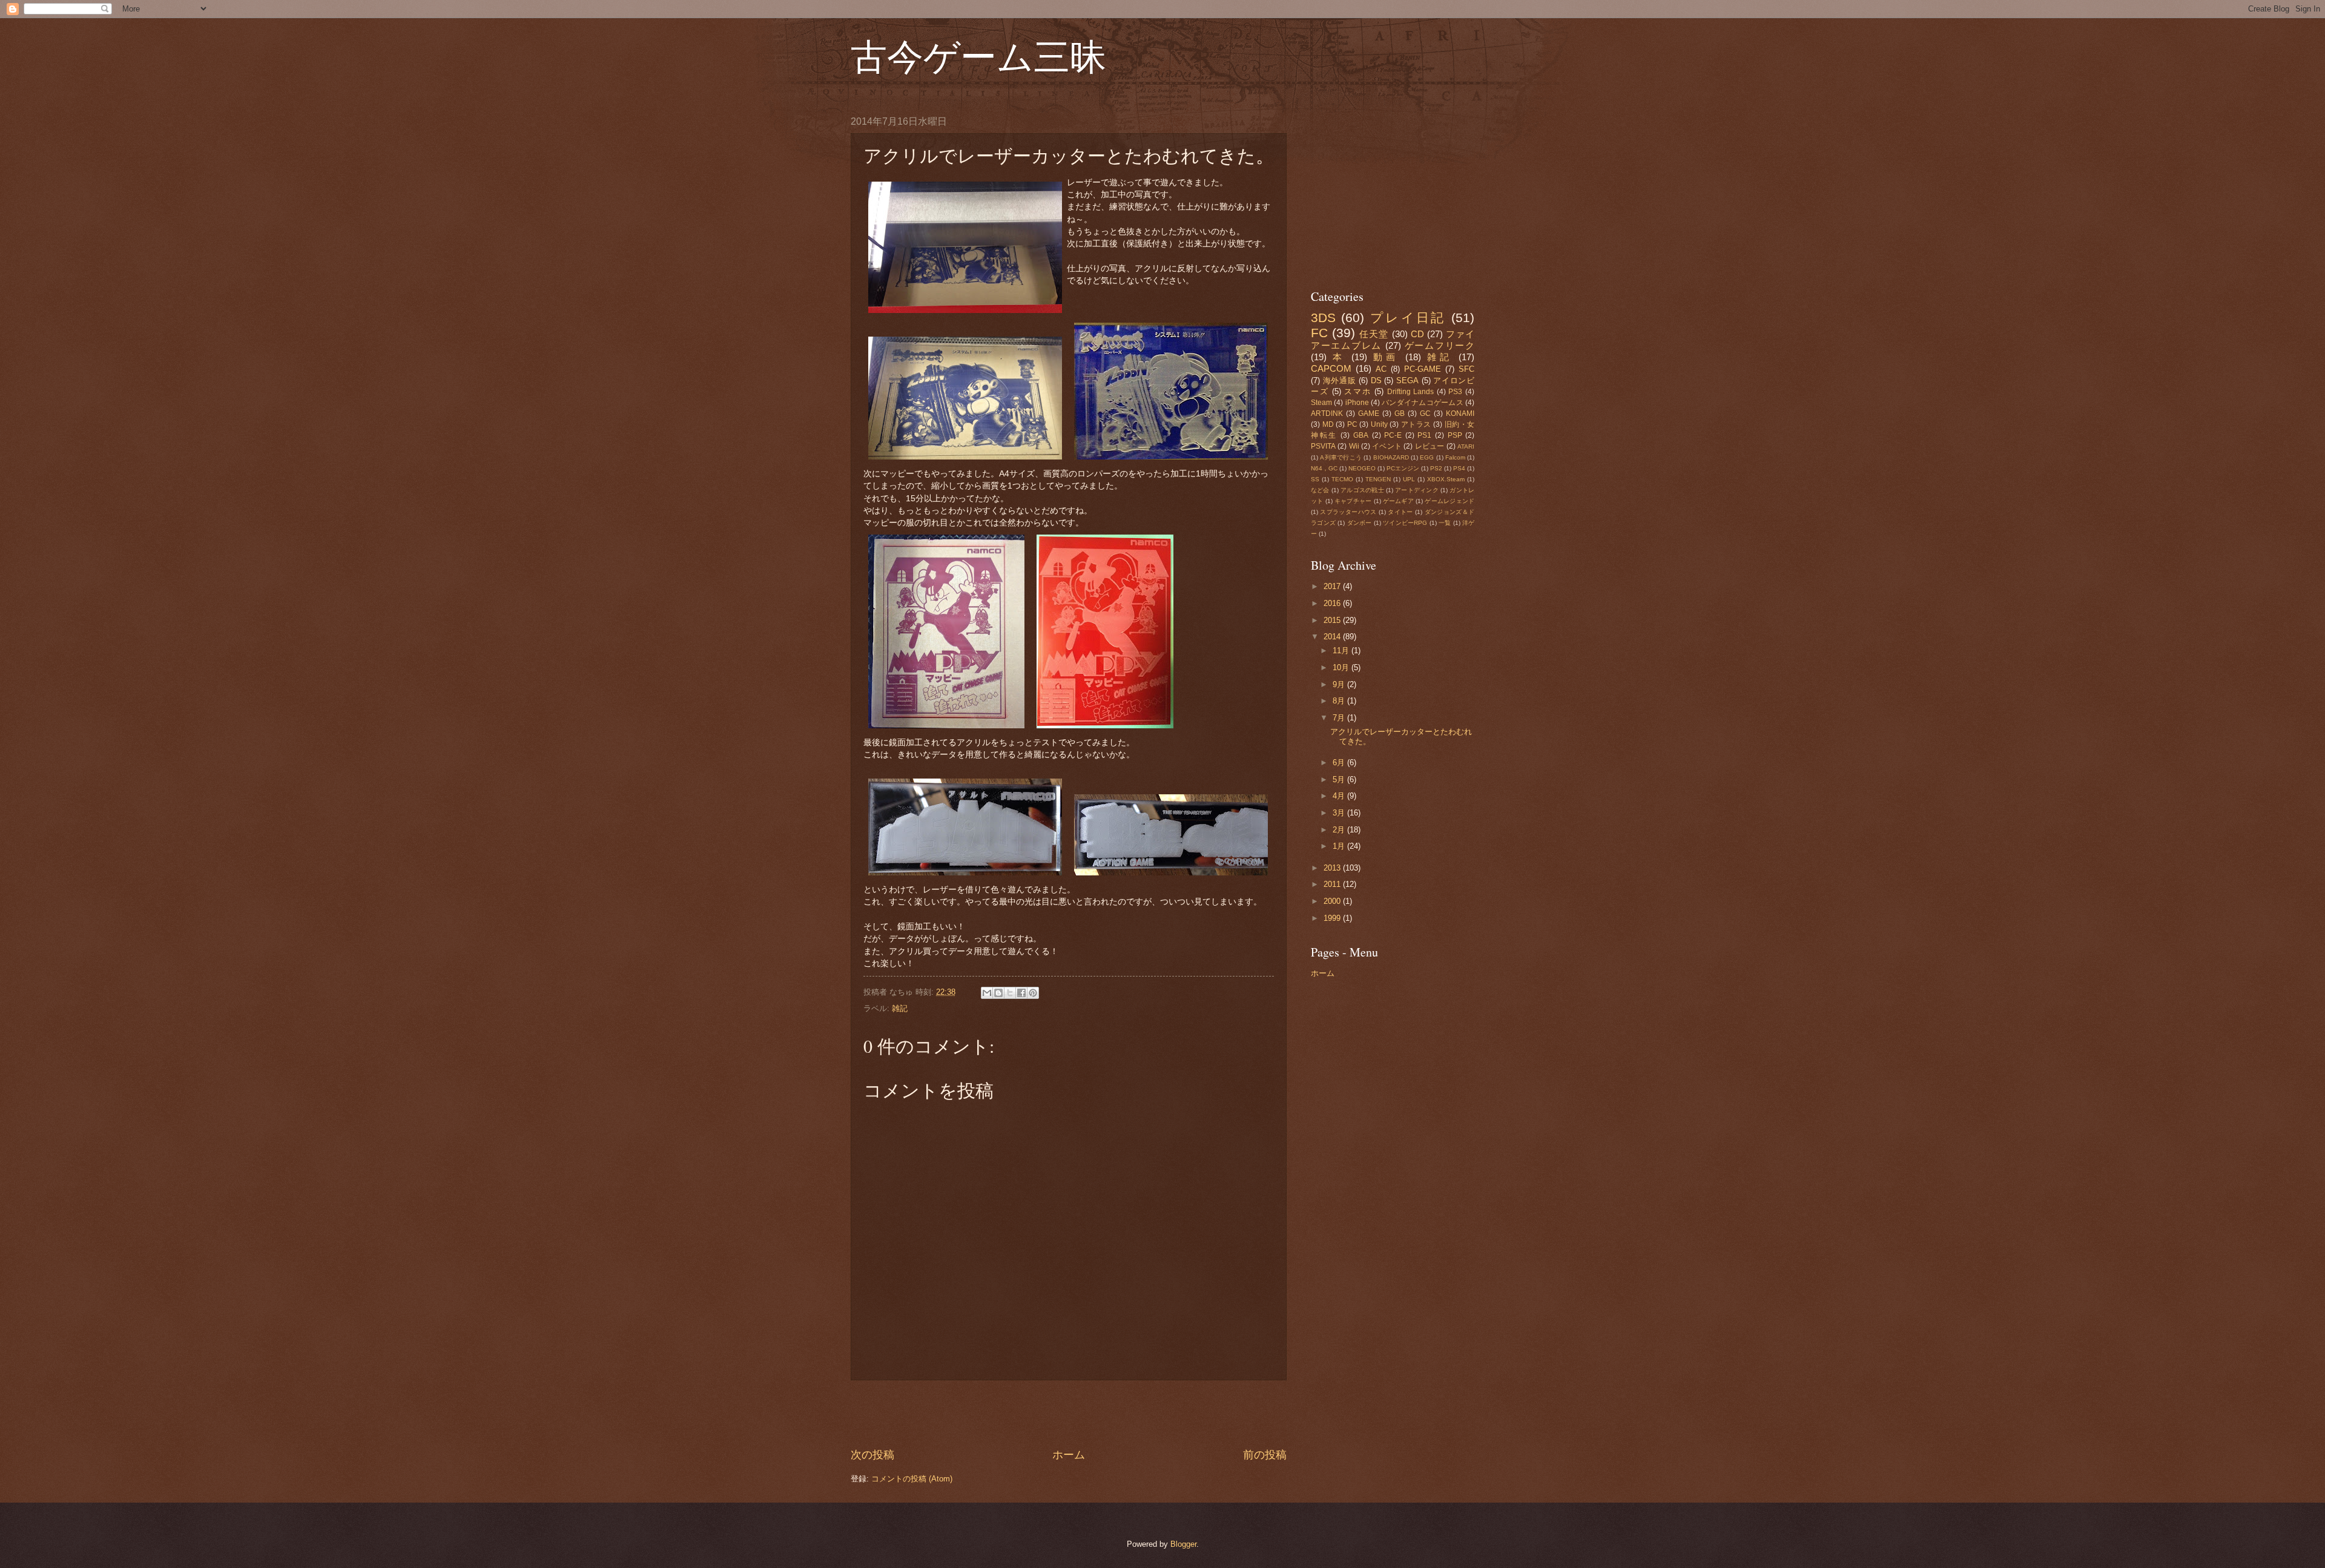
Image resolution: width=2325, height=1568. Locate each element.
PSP (1455, 435)
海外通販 (1340, 380)
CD (1417, 334)
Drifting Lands (1411, 392)
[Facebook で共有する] (1021, 993)
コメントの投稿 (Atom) (912, 1479)
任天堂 (1374, 334)
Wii (1354, 446)
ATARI (1466, 446)
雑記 (900, 1008)
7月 (1340, 718)
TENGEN (1378, 479)
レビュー (1430, 446)
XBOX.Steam (1446, 479)
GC (1425, 413)
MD (1328, 424)
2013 (1333, 868)
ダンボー (1360, 523)
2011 (1333, 884)
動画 (1386, 357)
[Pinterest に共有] (1033, 993)
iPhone (1357, 403)
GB (1400, 413)
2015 (1333, 620)
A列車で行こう (1341, 457)
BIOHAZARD (1391, 457)
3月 (1340, 813)
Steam (1321, 403)
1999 (1333, 918)
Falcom (1455, 457)
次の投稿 (872, 1455)
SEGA (1407, 380)
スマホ (1357, 391)
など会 (1320, 490)
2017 (1333, 586)
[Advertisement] (1069, 1414)
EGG (1427, 457)
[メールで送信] (987, 993)
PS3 (1455, 392)
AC (1381, 369)
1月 (1340, 846)
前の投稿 (1265, 1455)
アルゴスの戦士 (1362, 490)
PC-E (1393, 435)
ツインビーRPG (1405, 523)
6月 (1340, 763)
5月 (1340, 779)
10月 (1342, 667)
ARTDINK (1327, 413)
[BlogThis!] (998, 993)
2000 (1333, 901)
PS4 (1459, 468)
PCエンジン (1403, 468)
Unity (1379, 424)
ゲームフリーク (1440, 345)
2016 (1333, 603)
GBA (1361, 435)
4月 (1340, 796)
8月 (1340, 701)
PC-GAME (1423, 369)
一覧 (1445, 523)
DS (1376, 380)
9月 (1340, 684)
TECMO (1342, 479)
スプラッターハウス (1348, 512)
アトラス (1416, 424)
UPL (1409, 479)
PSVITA (1323, 446)
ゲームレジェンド (1449, 501)
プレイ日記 (1408, 318)
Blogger (1183, 1544)
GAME (1369, 413)
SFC (1466, 369)
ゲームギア (1398, 501)
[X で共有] (1010, 993)
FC (1319, 333)
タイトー (1400, 512)
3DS (1323, 318)
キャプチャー (1353, 501)
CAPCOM (1331, 368)
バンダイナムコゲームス (1423, 403)
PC (1352, 424)
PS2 (1436, 468)
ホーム (1069, 1455)
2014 (1333, 637)
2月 (1340, 830)
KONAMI (1460, 413)
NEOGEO (1362, 468)
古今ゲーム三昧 (978, 56)
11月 (1342, 651)
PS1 (1424, 435)
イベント (1387, 446)
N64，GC (1324, 468)
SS (1315, 479)
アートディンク (1417, 490)
